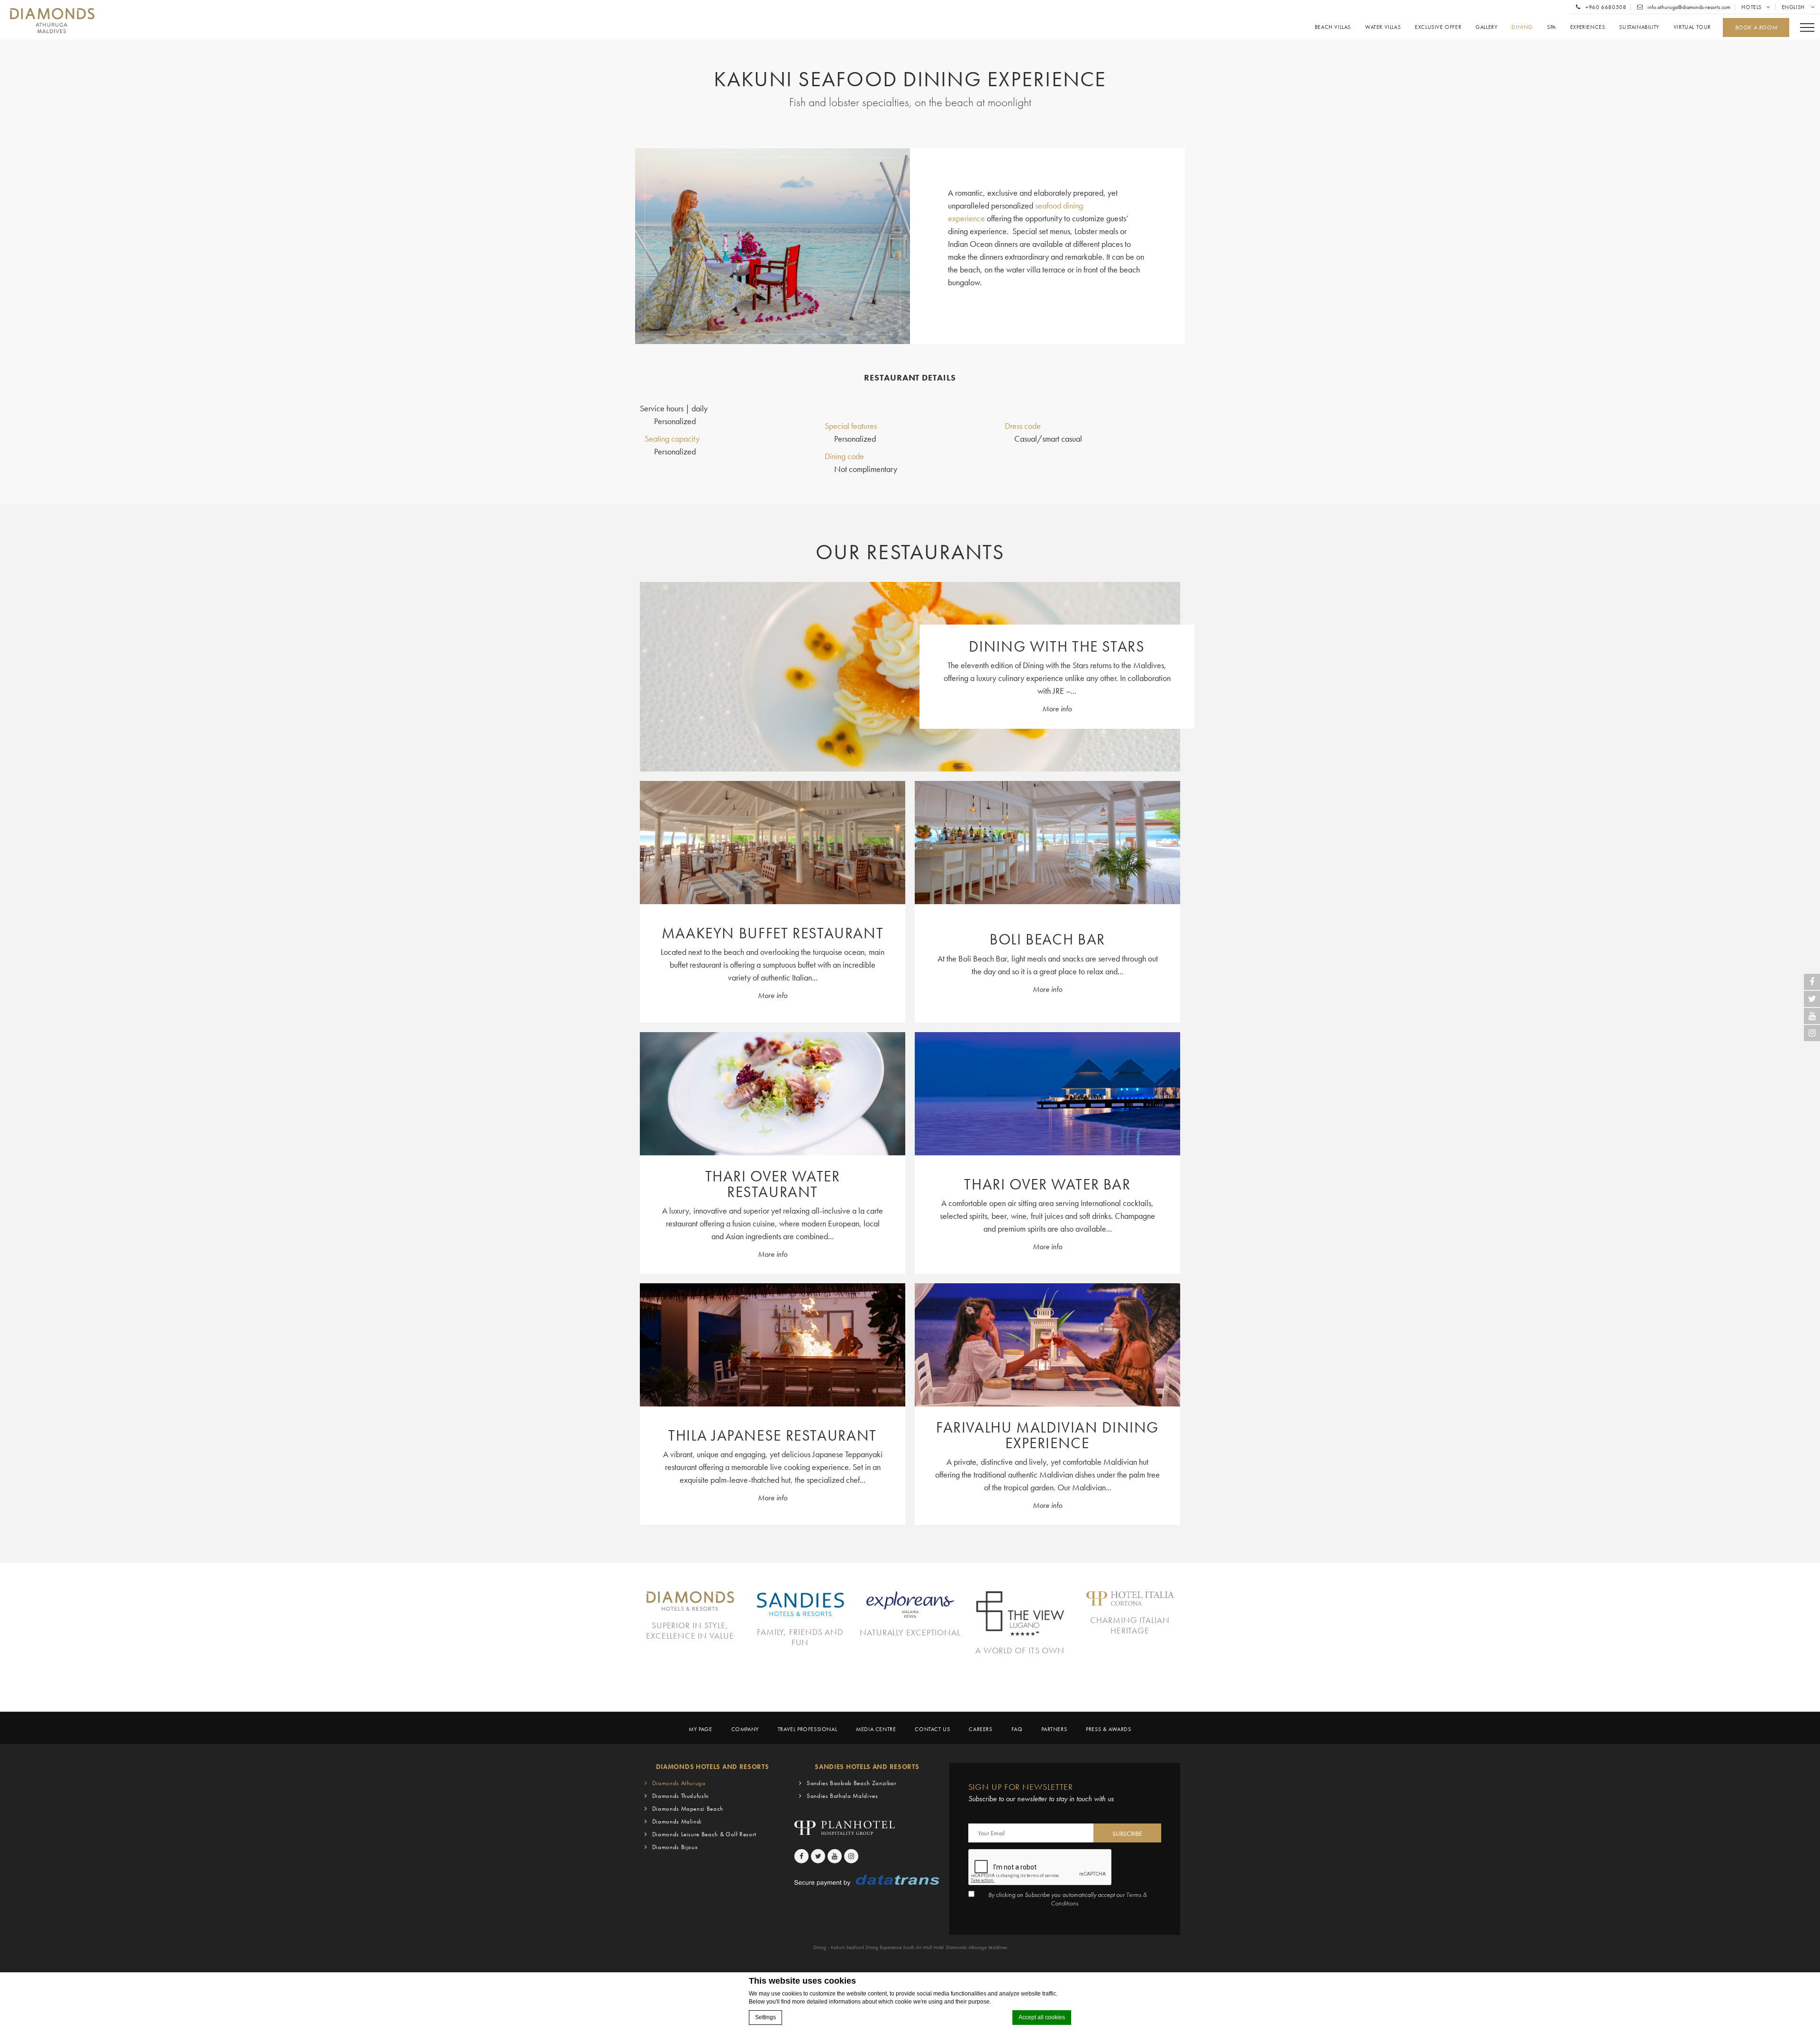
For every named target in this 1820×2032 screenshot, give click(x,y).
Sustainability (1639, 27)
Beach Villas (1333, 27)
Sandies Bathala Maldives (842, 1796)
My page (700, 1729)
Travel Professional (807, 1729)
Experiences (1588, 27)
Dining (1522, 27)
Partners (1054, 1729)
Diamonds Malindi (677, 1821)
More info (1057, 709)
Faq (1017, 1729)
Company (745, 1729)
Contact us (932, 1729)
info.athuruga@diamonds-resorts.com (1688, 7)
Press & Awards (1108, 1729)
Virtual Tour (1692, 27)
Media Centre (876, 1729)
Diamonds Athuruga (679, 1783)
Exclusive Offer (1438, 27)
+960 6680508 (1605, 7)
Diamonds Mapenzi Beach (688, 1809)
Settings (765, 2017)
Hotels (1752, 7)
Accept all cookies (1042, 2017)
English (1794, 7)
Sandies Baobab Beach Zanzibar (852, 1783)
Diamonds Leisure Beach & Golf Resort (704, 1834)
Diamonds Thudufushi (681, 1796)
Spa (1552, 27)
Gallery (1486, 27)
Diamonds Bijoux (675, 1847)
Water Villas (1383, 27)
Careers (980, 1729)
